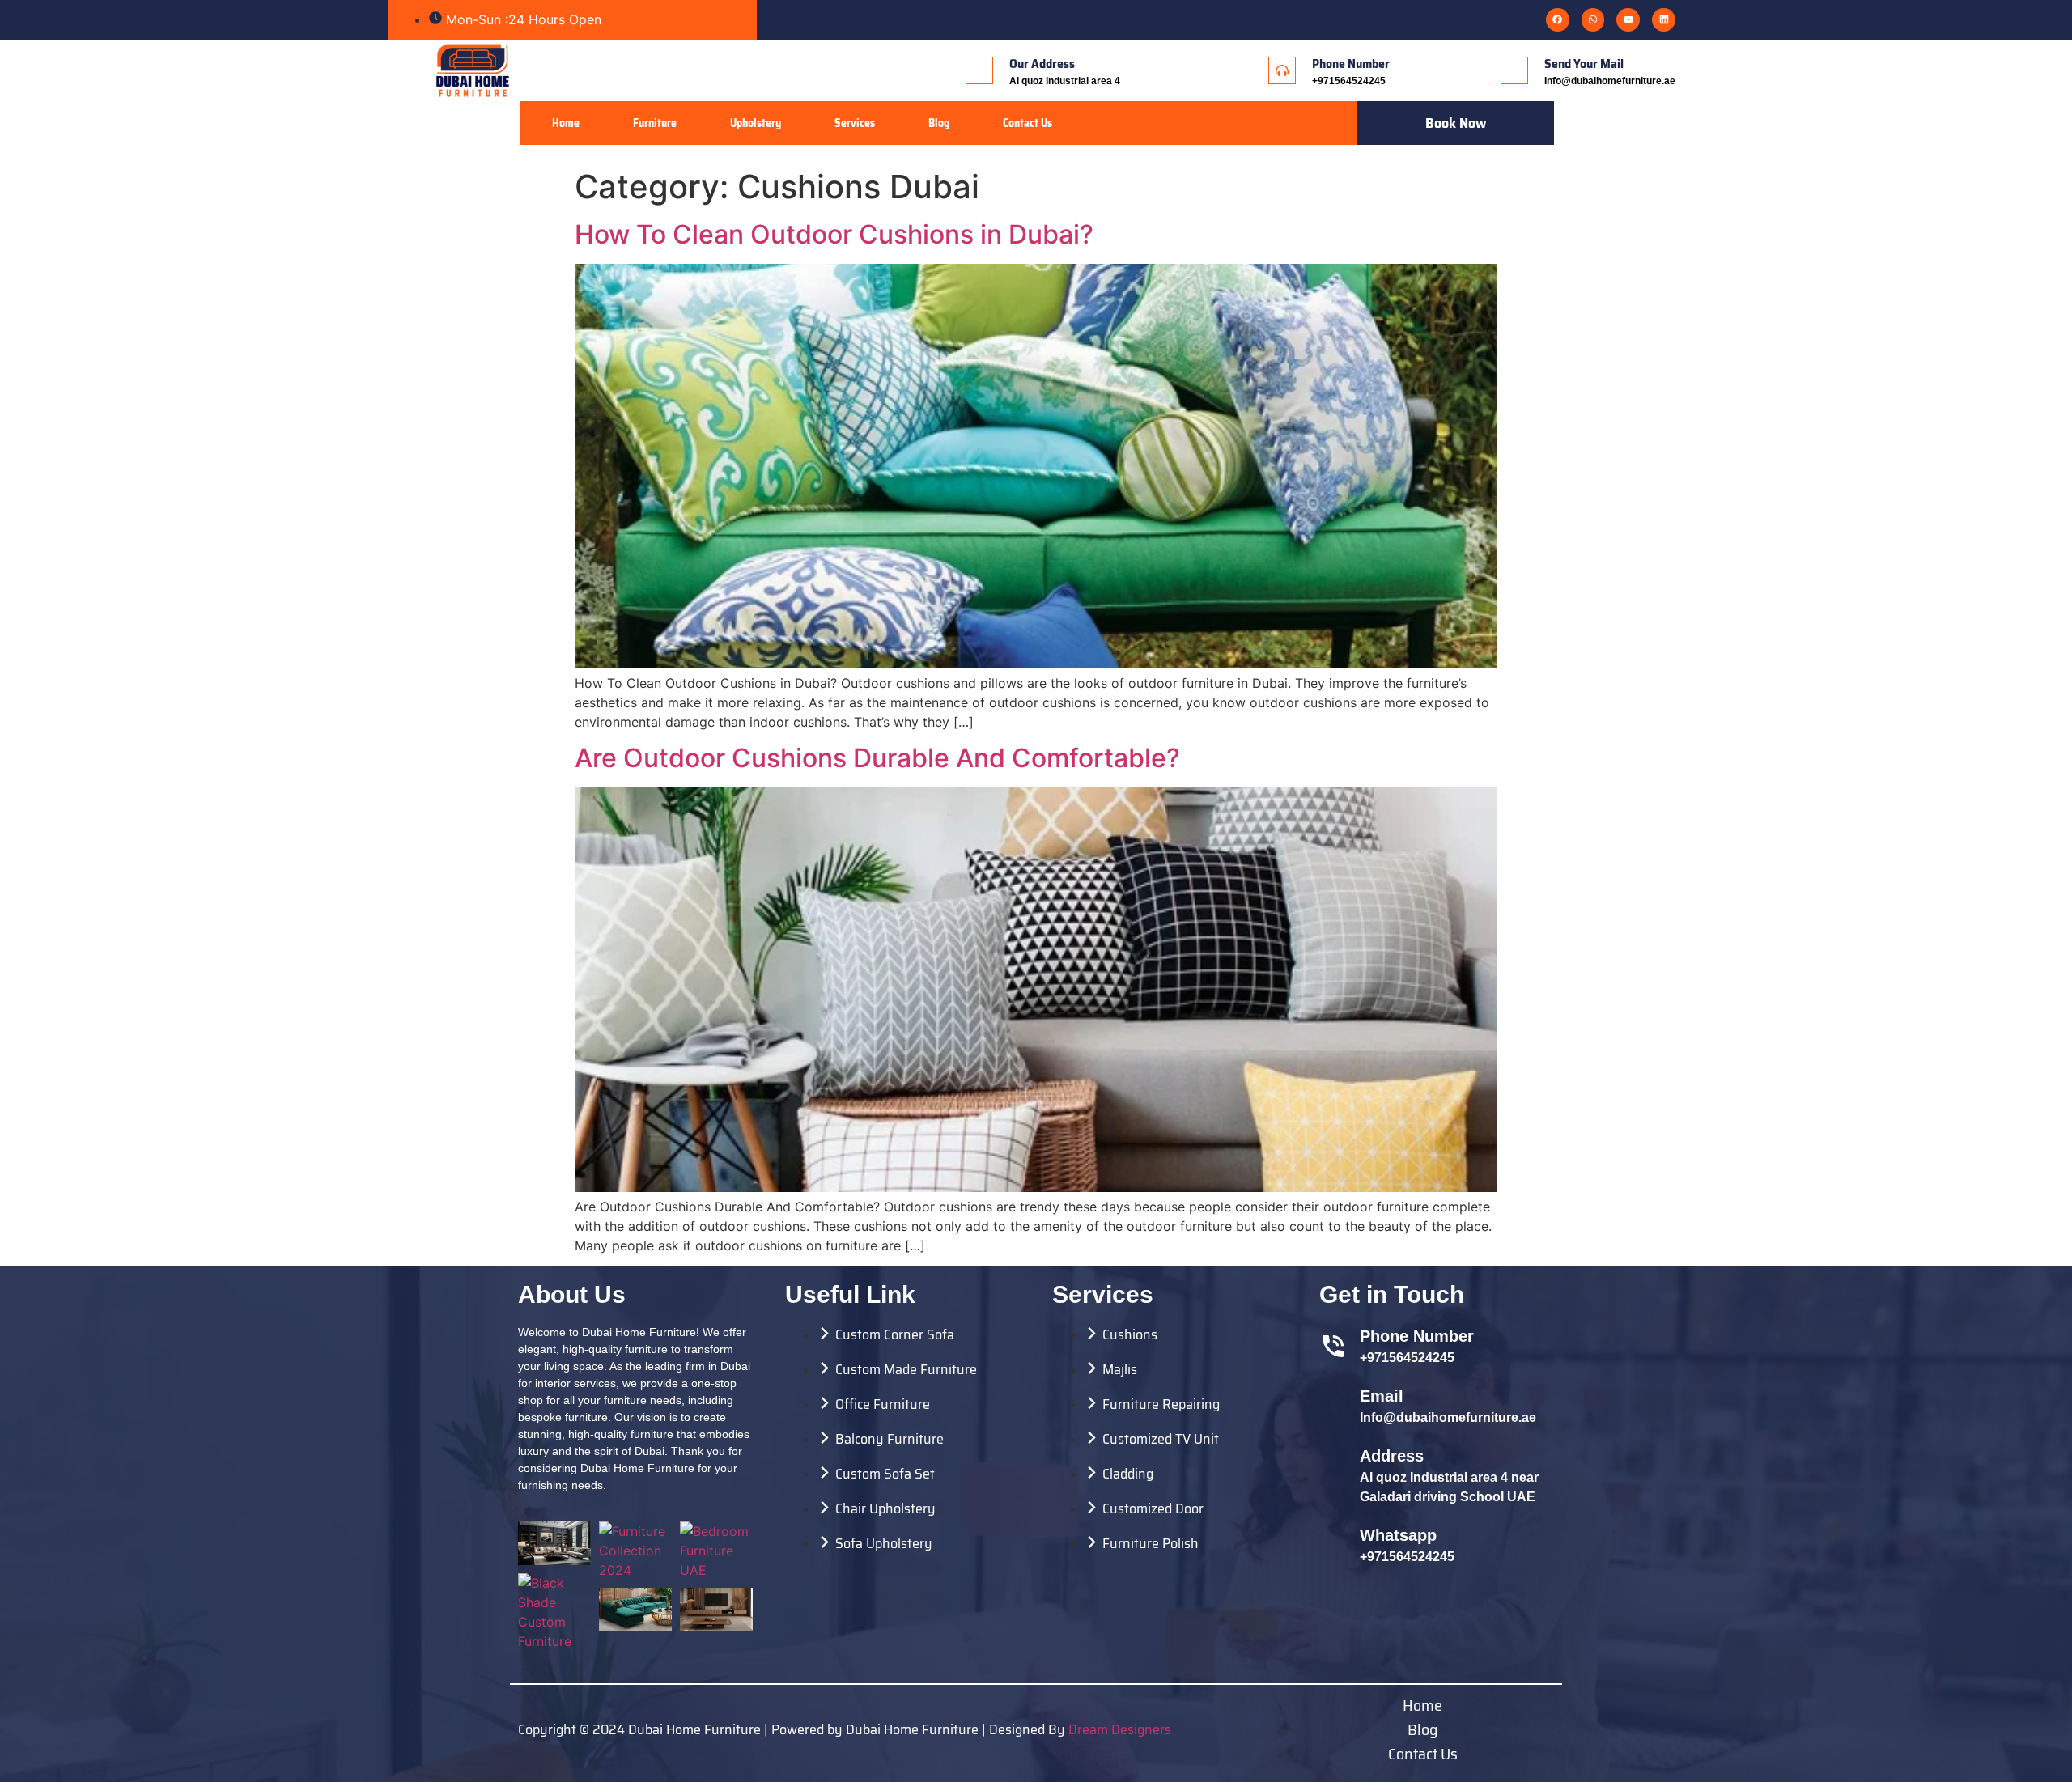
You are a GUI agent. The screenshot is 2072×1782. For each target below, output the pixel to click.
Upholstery (756, 123)
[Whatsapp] (1593, 20)
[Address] (1333, 1475)
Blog (939, 123)
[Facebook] (1558, 20)
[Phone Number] (1282, 70)
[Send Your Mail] (1514, 70)
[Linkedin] (1664, 20)
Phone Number (1351, 64)
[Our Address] (979, 70)
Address (1392, 1456)
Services (855, 123)
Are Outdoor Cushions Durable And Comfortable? (877, 758)
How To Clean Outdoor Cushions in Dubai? (834, 234)
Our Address (1042, 64)
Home (566, 123)
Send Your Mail (1584, 64)
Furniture (655, 123)
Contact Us (1028, 123)
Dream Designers (1120, 1729)
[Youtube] (1628, 20)
